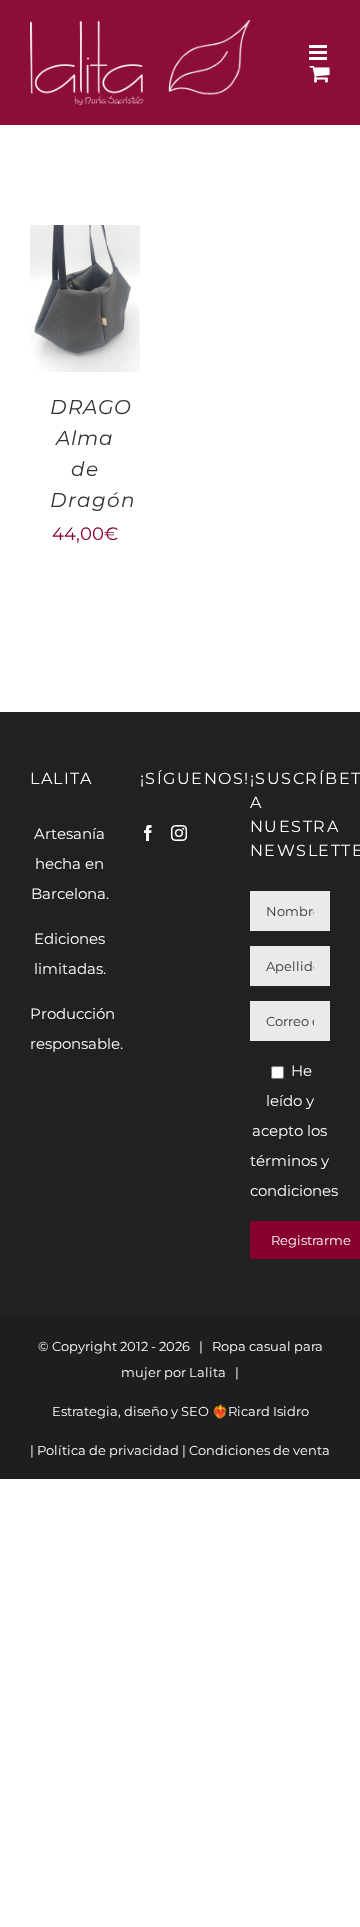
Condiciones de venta (259, 1450)
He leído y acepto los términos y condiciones (294, 1130)
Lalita (207, 1372)
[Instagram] (179, 833)
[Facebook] (148, 833)
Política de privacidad (108, 1450)
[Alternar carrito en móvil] (320, 73)
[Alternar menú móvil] (319, 52)
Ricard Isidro (268, 1411)
